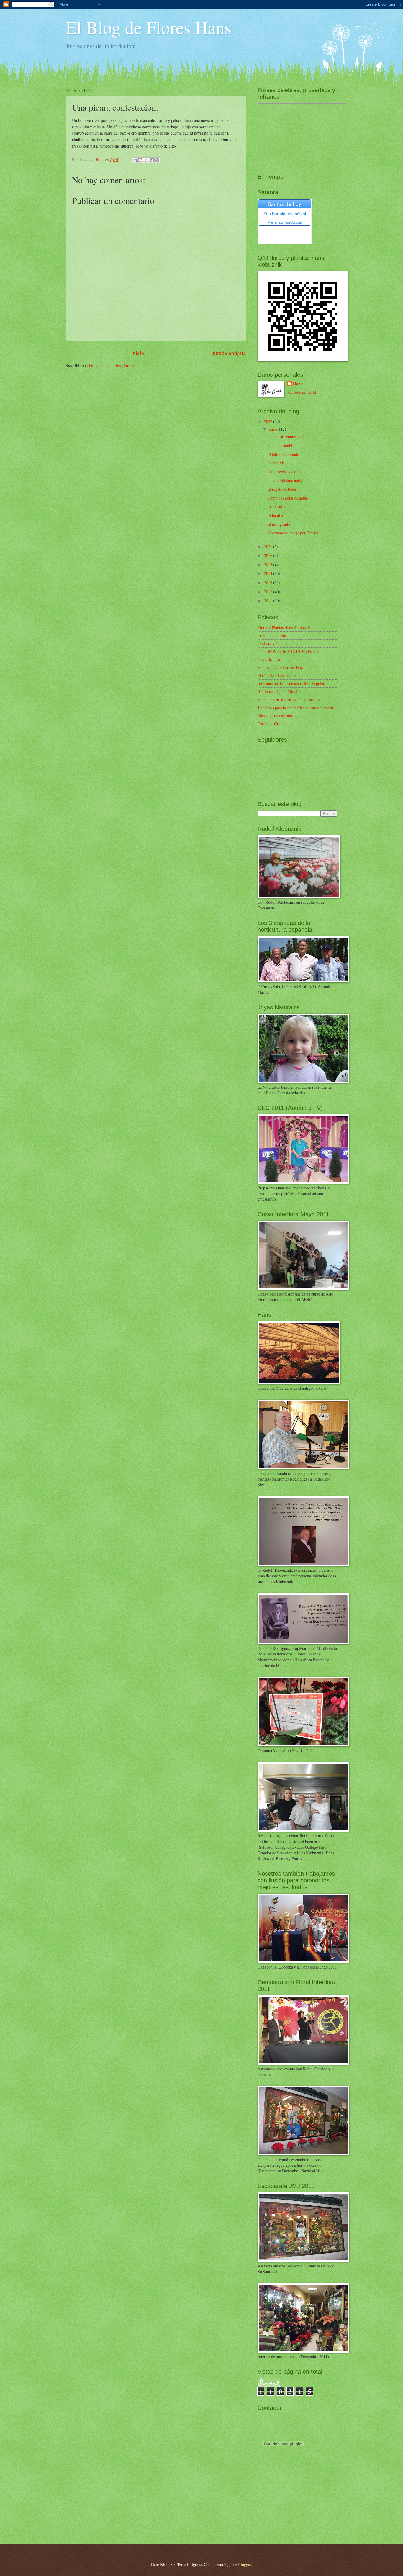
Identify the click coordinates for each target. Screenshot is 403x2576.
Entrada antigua (227, 353)
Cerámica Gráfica (272, 724)
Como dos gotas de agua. (288, 498)
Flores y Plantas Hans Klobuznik (284, 627)
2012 (269, 592)
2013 (269, 583)
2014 (269, 573)
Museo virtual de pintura (278, 716)
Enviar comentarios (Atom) (111, 365)
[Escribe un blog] (140, 160)
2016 (269, 555)
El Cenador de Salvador (277, 675)
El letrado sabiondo (283, 454)
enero (274, 429)
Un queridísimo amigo (286, 480)
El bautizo (276, 515)
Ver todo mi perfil (302, 392)
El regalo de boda (282, 489)
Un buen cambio (281, 445)
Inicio (138, 353)
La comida (276, 463)
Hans (298, 384)
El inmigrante (279, 524)
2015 (269, 565)
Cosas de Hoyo (269, 659)
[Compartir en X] (146, 160)
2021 (269, 547)
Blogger (245, 2564)
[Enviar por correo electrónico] (135, 160)
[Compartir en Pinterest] (157, 160)
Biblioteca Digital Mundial (280, 691)
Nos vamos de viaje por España (293, 533)
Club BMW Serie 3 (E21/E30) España (288, 651)
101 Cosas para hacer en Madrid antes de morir (296, 708)
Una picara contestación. (287, 437)
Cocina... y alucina (272, 643)
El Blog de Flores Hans (149, 27)
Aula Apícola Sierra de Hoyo (281, 668)
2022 (269, 421)
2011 (269, 601)
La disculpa (277, 506)
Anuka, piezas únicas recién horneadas (289, 699)
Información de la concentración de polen (291, 683)
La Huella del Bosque (275, 635)
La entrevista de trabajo (287, 472)
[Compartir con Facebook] (152, 160)
